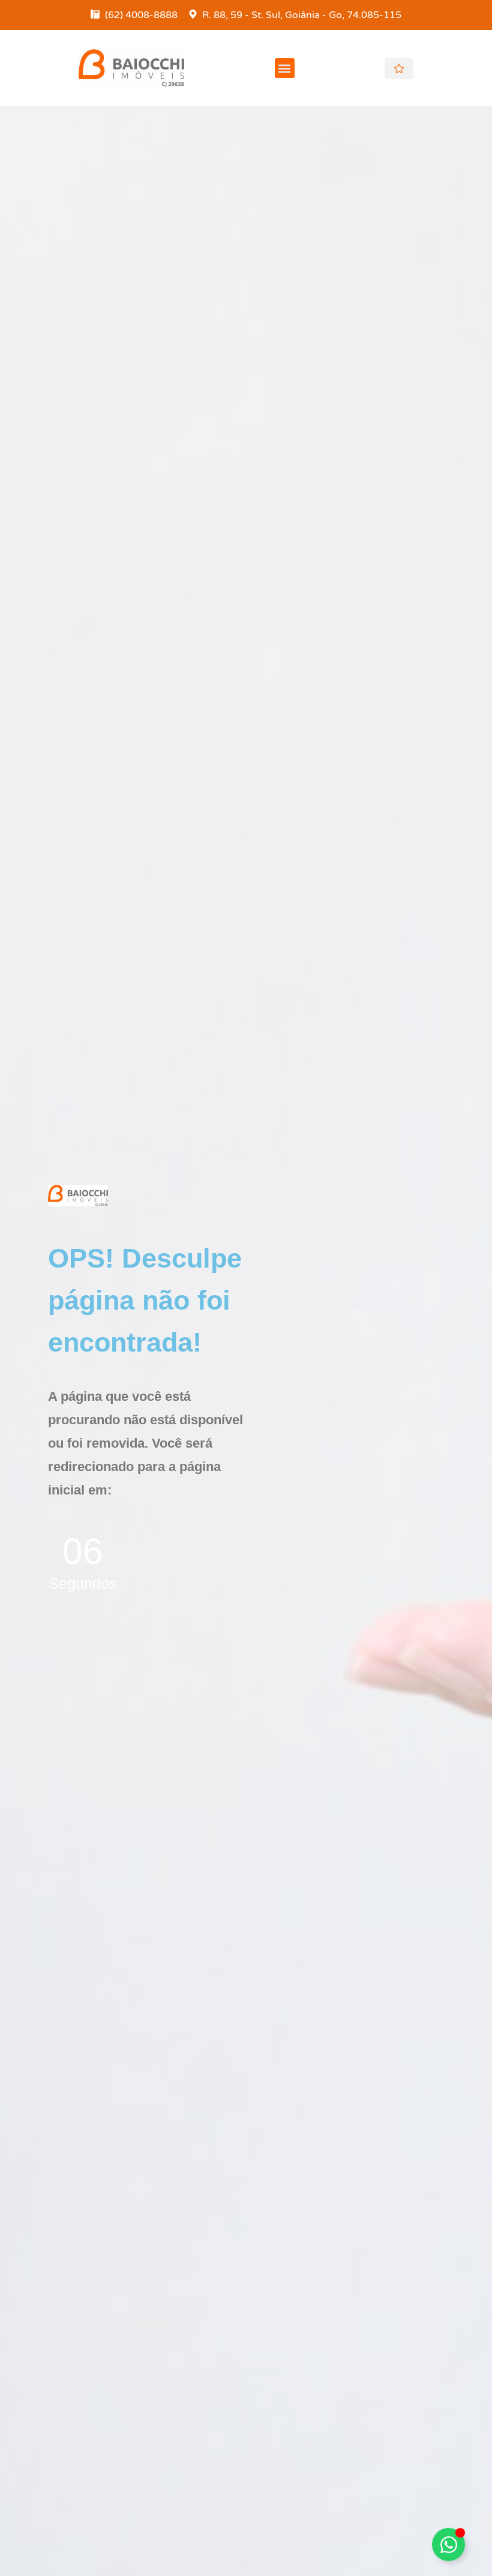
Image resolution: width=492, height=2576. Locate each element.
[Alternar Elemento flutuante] (448, 2544)
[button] (285, 68)
